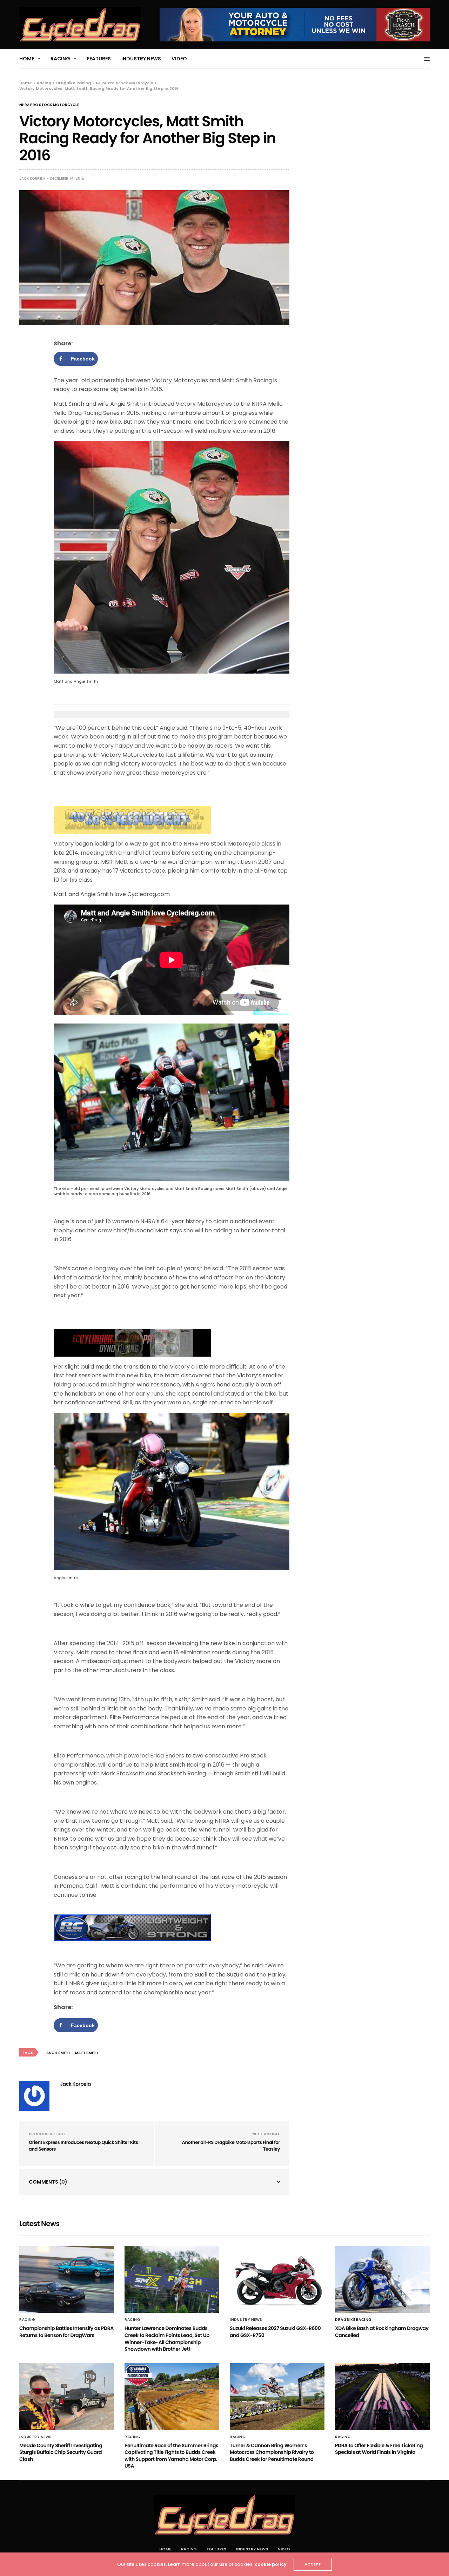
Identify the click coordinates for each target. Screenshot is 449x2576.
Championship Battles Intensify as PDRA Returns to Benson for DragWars (66, 2332)
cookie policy (271, 2564)
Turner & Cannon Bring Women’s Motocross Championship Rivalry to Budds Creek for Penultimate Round (272, 2452)
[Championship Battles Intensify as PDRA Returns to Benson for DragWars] (67, 2279)
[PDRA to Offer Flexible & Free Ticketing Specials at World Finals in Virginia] (382, 2397)
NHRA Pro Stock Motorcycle (49, 105)
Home (27, 59)
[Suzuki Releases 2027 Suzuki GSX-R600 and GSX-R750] (277, 2279)
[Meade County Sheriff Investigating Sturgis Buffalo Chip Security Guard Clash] (67, 2397)
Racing (60, 59)
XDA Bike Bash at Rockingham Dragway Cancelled (382, 2332)
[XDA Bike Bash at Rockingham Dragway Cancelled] (382, 2279)
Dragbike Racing (353, 2320)
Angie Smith (58, 2053)
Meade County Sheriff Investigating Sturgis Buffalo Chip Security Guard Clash (61, 2452)
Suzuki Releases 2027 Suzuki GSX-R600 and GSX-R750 (275, 2332)
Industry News (141, 59)
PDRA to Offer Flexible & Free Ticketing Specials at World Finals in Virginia (379, 2449)
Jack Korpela (32, 178)
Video (179, 59)
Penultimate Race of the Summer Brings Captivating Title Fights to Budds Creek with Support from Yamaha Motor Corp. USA (171, 2456)
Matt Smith (86, 2053)
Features (99, 59)
